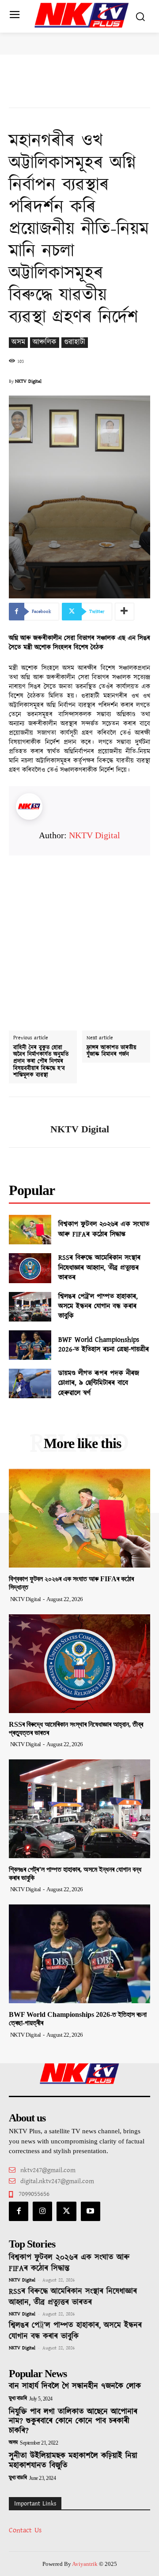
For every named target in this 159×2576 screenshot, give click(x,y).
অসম (18, 342)
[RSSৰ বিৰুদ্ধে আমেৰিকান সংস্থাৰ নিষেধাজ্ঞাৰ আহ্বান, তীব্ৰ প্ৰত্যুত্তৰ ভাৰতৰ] (30, 1268)
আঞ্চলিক (45, 342)
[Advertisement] (79, 935)
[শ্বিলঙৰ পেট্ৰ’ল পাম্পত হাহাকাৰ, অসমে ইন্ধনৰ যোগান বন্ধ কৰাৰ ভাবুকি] (30, 1307)
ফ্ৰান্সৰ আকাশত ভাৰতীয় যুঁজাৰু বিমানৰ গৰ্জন (112, 1051)
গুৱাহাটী (75, 342)
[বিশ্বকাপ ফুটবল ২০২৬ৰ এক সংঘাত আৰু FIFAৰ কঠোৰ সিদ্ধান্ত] (30, 1230)
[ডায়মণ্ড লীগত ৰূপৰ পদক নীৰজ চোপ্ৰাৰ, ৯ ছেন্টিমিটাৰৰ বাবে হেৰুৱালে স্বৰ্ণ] (30, 1383)
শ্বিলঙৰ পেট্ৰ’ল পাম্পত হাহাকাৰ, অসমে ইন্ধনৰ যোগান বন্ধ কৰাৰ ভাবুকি (98, 1307)
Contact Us (25, 2530)
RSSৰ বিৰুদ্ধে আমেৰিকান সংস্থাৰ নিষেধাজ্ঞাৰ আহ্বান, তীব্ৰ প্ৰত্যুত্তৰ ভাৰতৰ (99, 1268)
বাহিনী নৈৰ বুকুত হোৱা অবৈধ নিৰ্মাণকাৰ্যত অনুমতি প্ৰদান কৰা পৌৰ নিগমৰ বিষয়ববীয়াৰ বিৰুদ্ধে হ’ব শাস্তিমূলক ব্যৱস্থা (41, 1062)
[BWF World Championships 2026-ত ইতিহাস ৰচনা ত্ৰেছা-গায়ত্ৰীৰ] (30, 1345)
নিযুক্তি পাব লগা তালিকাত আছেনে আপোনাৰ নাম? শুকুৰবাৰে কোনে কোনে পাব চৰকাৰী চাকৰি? (73, 2421)
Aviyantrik (85, 2564)
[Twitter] (66, 2211)
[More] (125, 612)
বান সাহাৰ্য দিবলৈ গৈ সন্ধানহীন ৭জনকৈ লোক (75, 2386)
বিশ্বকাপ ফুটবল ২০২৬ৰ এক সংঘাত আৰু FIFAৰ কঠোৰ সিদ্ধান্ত (104, 1229)
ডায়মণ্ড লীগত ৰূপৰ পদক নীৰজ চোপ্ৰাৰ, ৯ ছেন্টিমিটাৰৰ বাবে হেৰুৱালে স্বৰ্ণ (99, 1383)
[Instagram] (42, 2211)
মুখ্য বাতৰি (18, 2399)
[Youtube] (91, 2211)
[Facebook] (19, 2211)
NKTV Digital (28, 381)
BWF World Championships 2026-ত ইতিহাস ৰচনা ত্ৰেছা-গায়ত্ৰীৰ (104, 1345)
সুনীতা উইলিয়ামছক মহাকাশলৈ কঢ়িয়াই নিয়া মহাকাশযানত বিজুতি (73, 2461)
